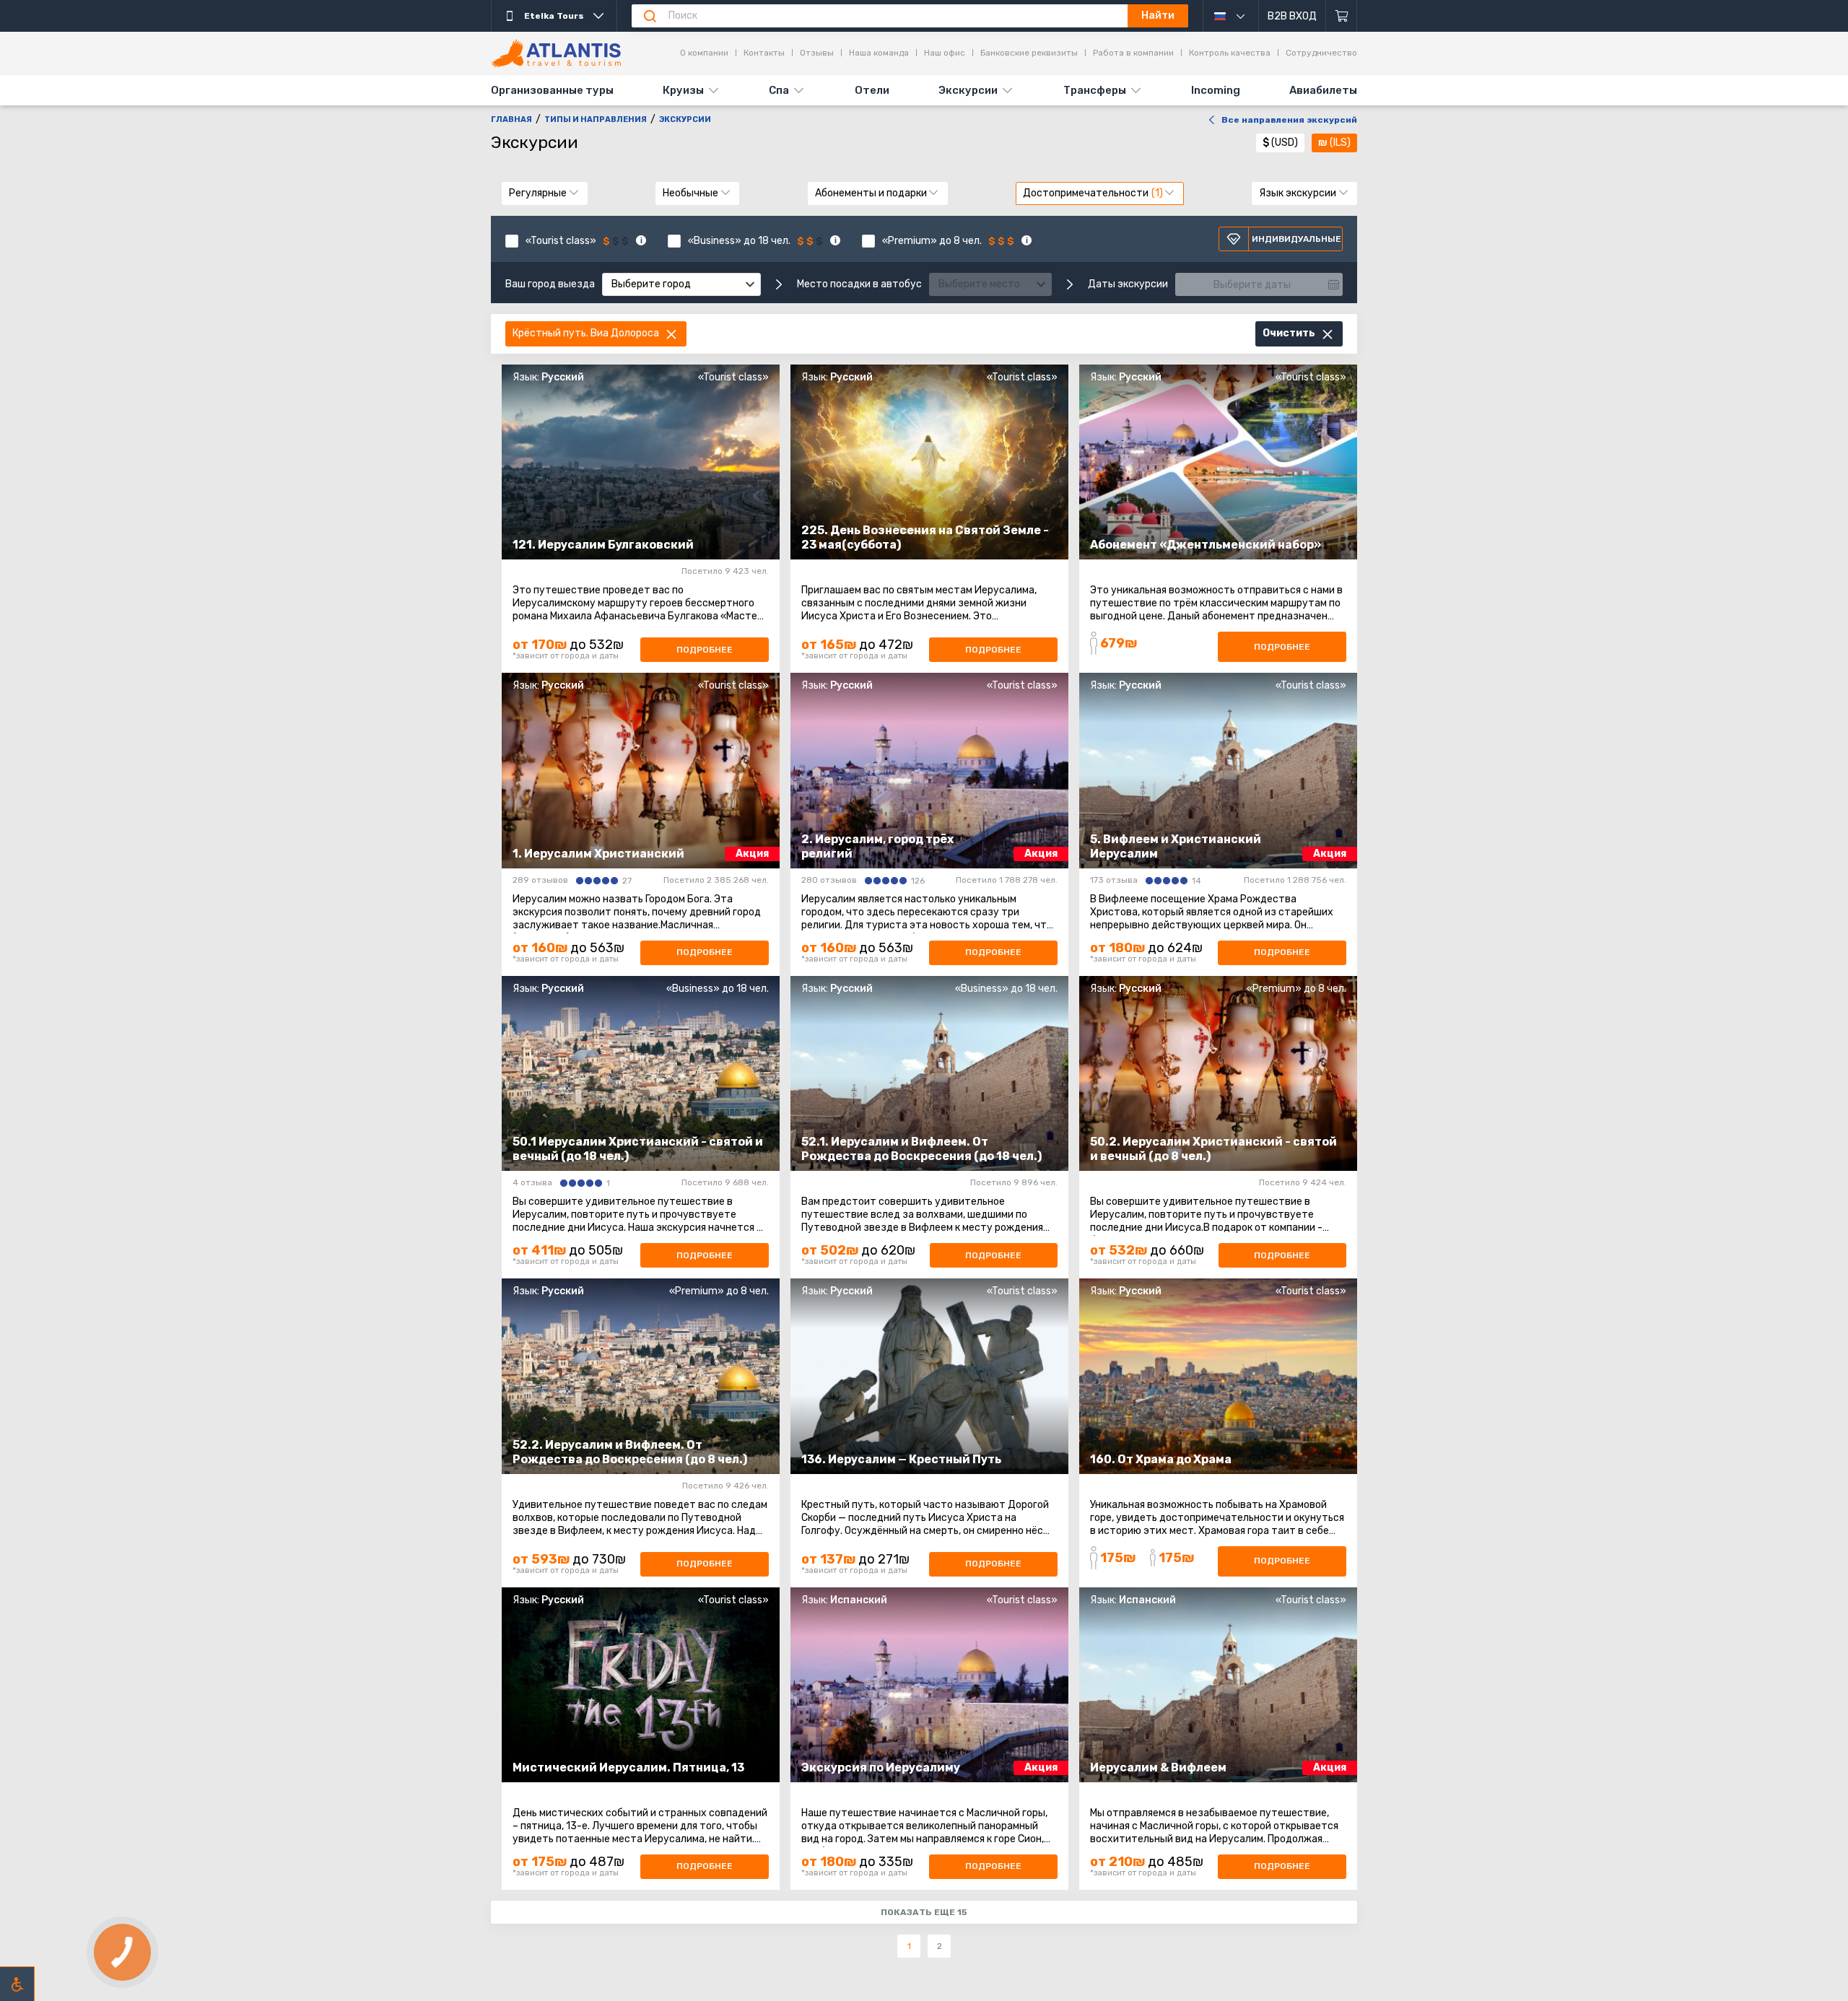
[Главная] (556, 53)
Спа (779, 90)
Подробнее (705, 650)
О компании (704, 53)
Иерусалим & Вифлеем (1158, 1767)
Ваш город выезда (550, 284)
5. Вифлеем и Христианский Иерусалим (1176, 846)
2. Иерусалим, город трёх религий (877, 846)
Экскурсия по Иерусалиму (881, 1767)
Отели (872, 90)
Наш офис (945, 53)
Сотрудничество (1321, 53)
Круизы (683, 90)
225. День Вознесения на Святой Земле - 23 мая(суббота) (925, 537)
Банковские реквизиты (1029, 53)
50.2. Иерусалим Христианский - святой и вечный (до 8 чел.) (1213, 1149)
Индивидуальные (1296, 239)
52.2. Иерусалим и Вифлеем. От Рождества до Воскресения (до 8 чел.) (630, 1452)
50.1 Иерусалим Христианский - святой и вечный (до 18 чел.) (638, 1149)
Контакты (764, 53)
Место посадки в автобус (859, 284)
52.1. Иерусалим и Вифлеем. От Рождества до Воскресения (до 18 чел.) (921, 1149)
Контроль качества (1230, 53)
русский (1237, 16)
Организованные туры (552, 90)
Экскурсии (968, 90)
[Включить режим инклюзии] (17, 1984)
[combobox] (681, 284)
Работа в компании (1133, 53)
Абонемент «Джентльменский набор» (1206, 545)
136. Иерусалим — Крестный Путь (901, 1459)
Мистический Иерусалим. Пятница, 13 (628, 1767)
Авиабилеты (1323, 90)
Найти (1158, 16)
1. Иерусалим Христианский (598, 854)
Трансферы (1095, 90)
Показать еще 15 (924, 1912)
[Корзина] (1342, 16)
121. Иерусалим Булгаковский (603, 545)
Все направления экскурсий (1289, 120)
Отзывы (817, 53)
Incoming (1216, 90)
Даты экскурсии (1128, 284)
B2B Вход (1292, 16)
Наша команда (879, 53)
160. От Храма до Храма (1161, 1459)
